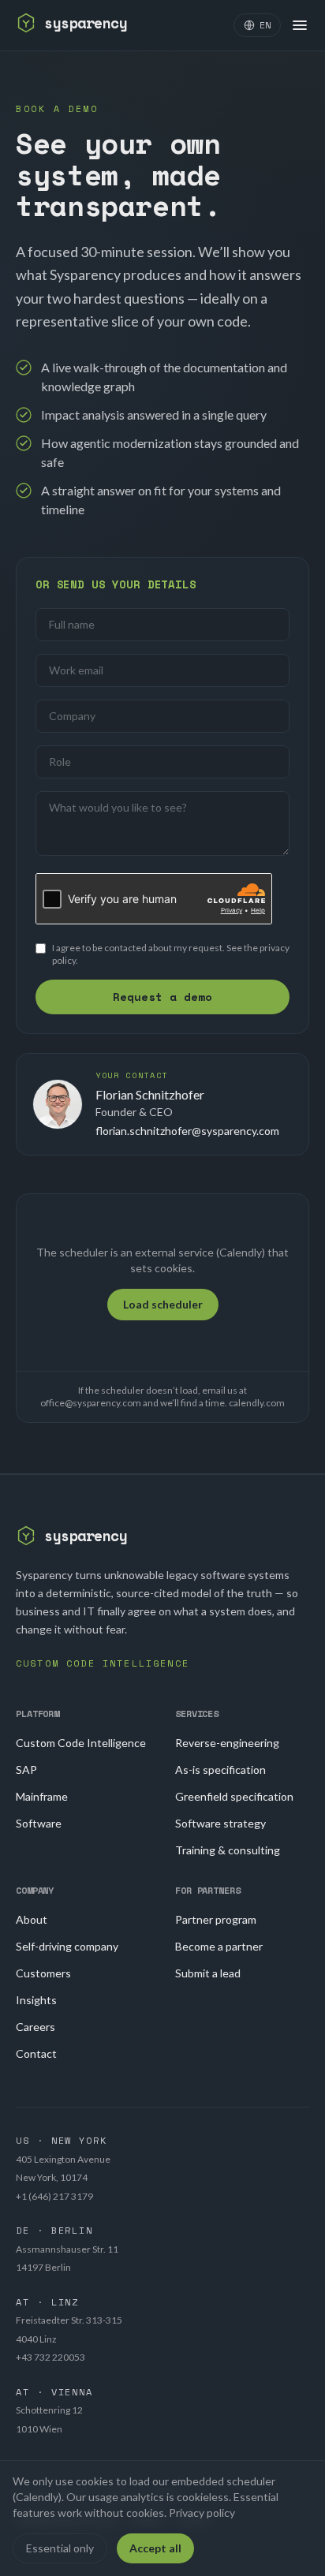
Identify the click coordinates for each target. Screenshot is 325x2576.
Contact (36, 2053)
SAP (26, 1770)
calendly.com (257, 1403)
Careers (35, 2027)
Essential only (60, 2548)
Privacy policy (202, 2513)
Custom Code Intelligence (81, 1743)
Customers (43, 1973)
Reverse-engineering (227, 1743)
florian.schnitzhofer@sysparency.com (187, 1131)
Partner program (216, 1919)
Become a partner (219, 1946)
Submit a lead (208, 1973)
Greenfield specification (234, 1796)
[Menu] (300, 25)
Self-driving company (67, 1946)
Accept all (155, 2548)
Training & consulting (228, 1850)
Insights (36, 2000)
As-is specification (220, 1770)
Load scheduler (163, 1304)
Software (39, 1823)
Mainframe (42, 1796)
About (32, 1919)
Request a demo (162, 997)
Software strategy (220, 1823)
